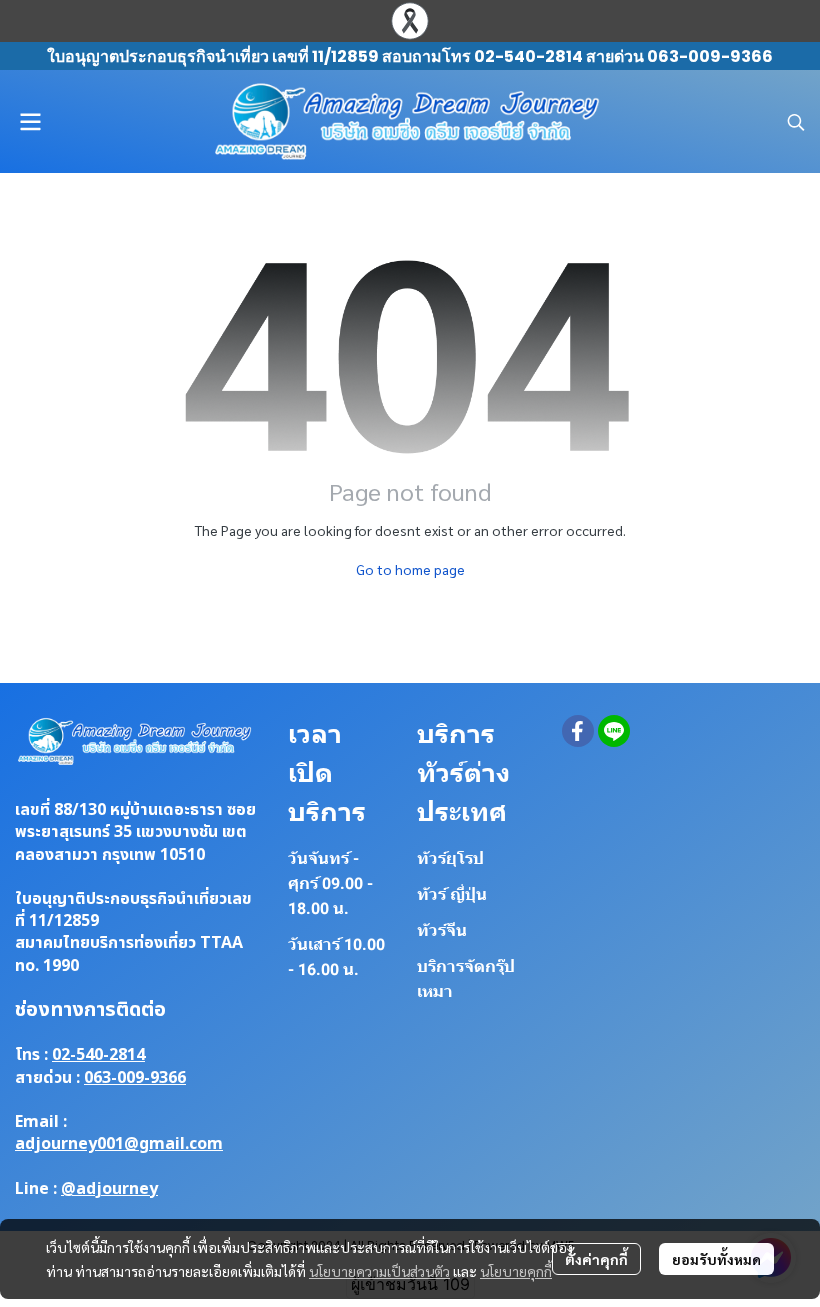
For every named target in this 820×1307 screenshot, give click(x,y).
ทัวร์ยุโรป (450, 858)
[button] (796, 122)
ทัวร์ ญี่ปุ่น (452, 894)
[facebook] (578, 731)
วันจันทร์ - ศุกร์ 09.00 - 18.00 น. (330, 883)
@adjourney (109, 1189)
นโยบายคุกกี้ (516, 1271)
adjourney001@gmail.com (119, 1144)
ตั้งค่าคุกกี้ (596, 1259)
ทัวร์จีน (442, 930)
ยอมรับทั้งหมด (716, 1259)
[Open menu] (30, 122)
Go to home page (410, 569)
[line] (614, 731)
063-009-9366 (135, 1078)
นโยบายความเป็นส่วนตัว (379, 1271)
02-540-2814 (98, 1055)
